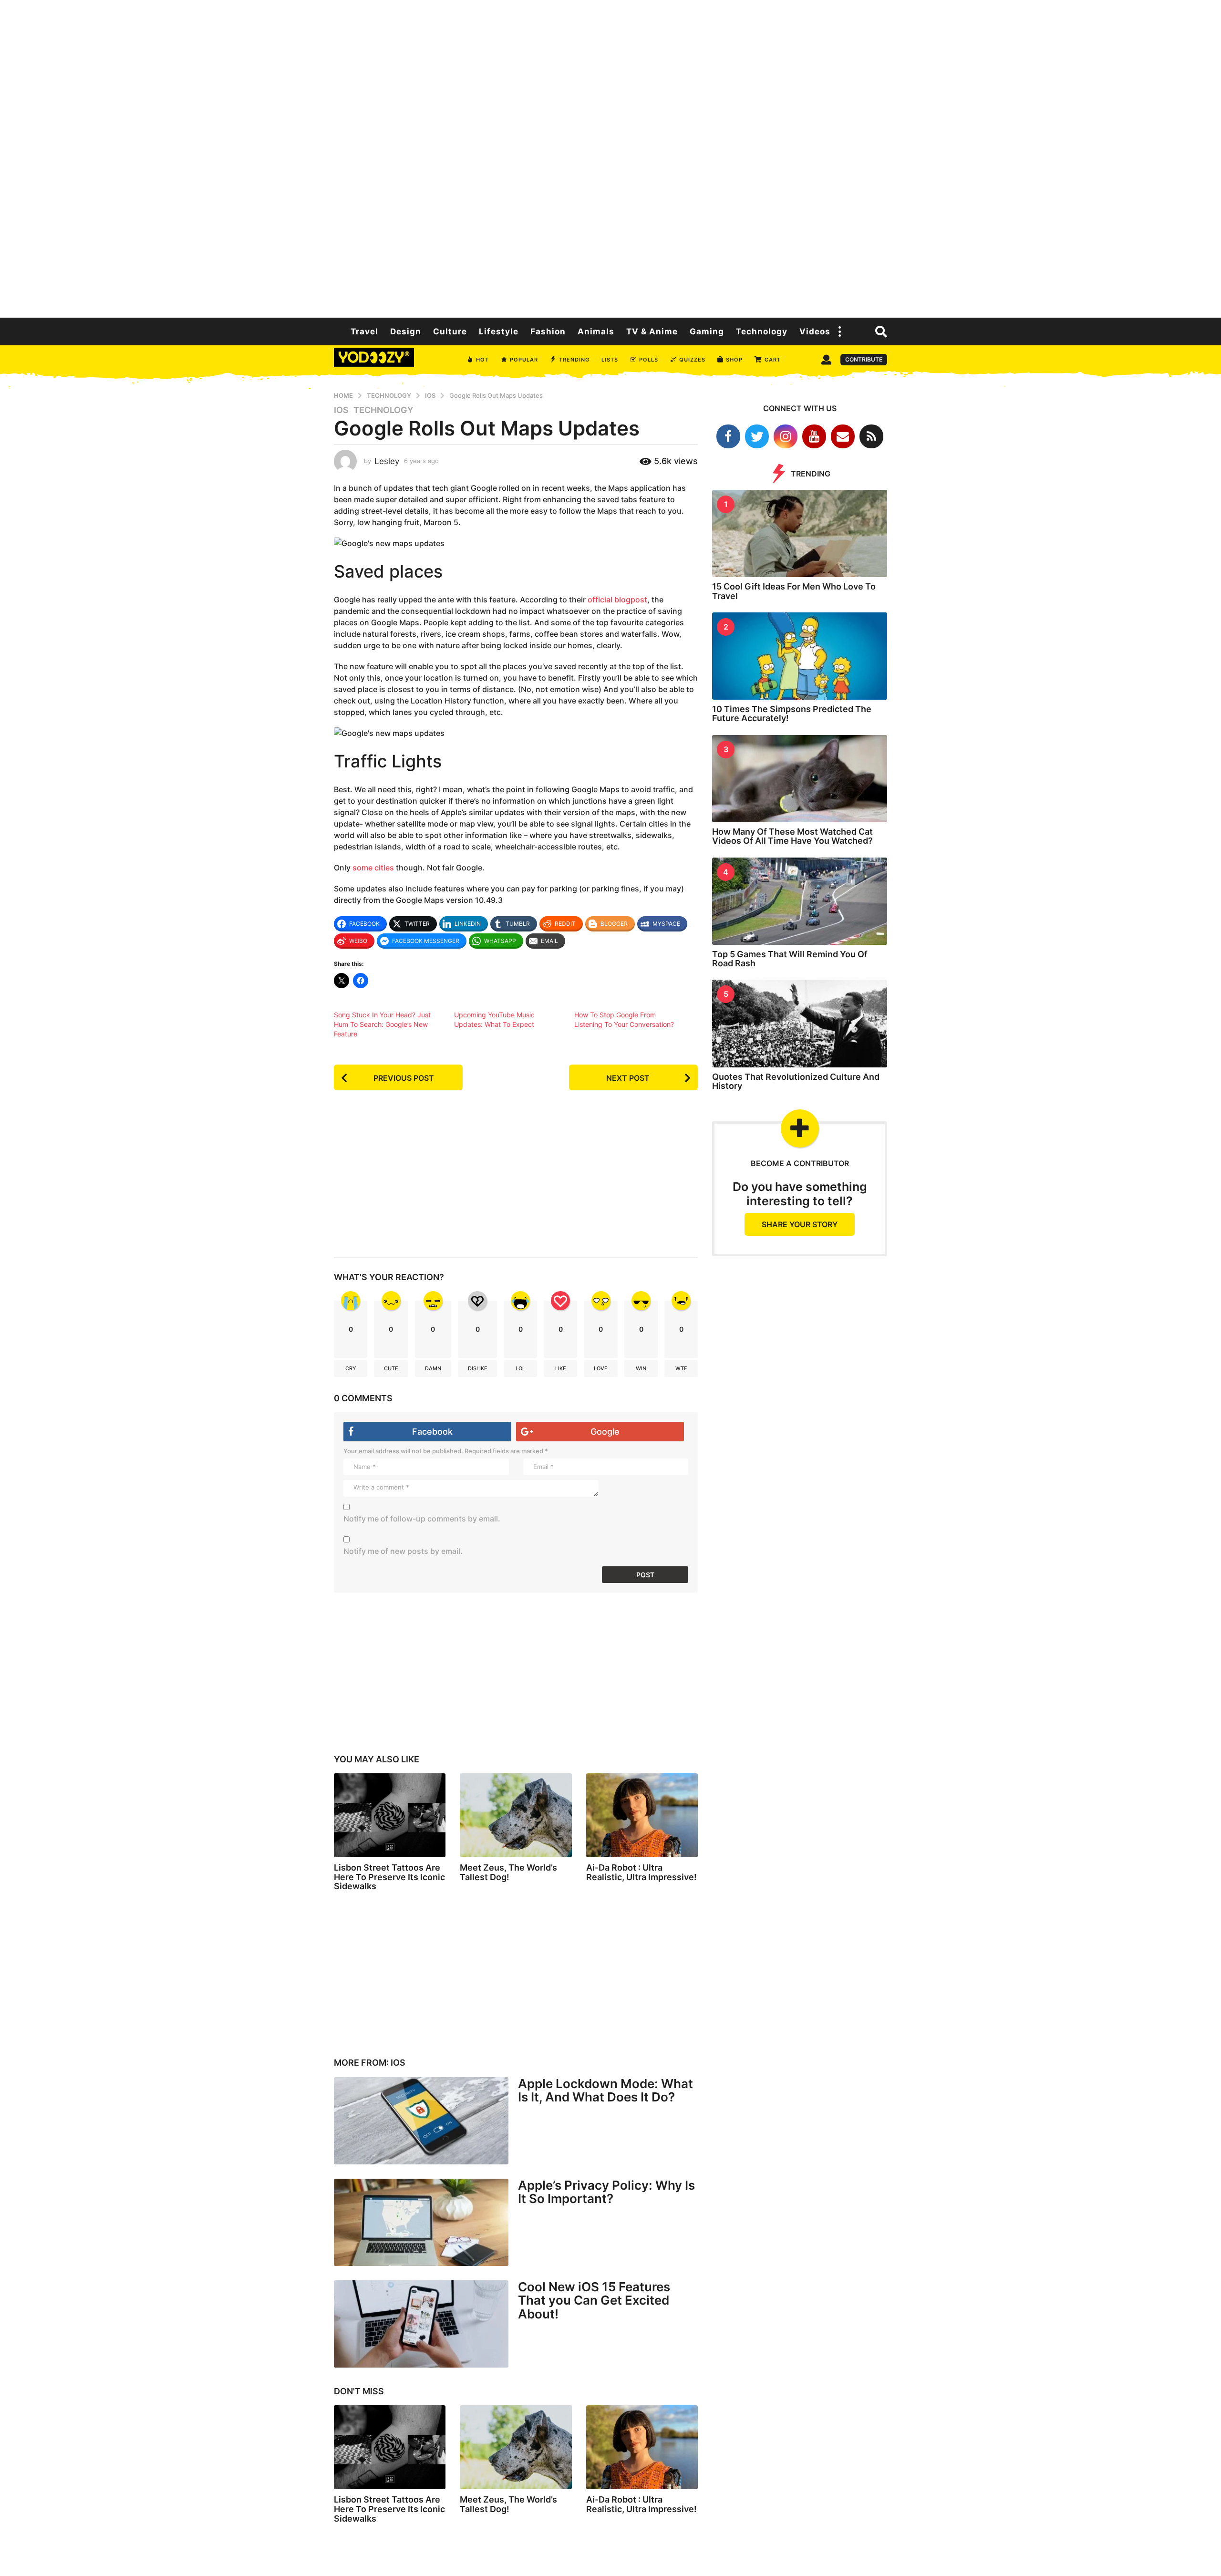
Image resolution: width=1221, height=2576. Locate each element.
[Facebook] (728, 436)
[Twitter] (757, 436)
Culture (450, 331)
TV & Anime (652, 331)
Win (641, 1368)
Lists (610, 360)
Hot (482, 360)
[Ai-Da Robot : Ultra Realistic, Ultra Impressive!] (642, 1815)
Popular (524, 360)
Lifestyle (499, 331)
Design (406, 331)
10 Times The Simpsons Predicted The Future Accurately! (792, 714)
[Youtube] (814, 436)
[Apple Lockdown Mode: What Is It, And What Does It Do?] (421, 2121)
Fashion (548, 331)
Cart (773, 360)
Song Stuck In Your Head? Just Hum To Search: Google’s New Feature (382, 1024)
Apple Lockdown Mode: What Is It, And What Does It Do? (605, 2090)
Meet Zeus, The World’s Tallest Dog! (508, 1872)
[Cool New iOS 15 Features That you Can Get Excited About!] (421, 2324)
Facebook (432, 1432)
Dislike (478, 1368)
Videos (815, 331)
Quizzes (692, 360)
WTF (681, 1368)
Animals (596, 331)
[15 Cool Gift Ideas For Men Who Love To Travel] (800, 533)
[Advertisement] (610, 157)
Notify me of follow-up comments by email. (422, 1519)
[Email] (843, 436)
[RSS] (871, 436)
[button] (840, 331)
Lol (520, 1368)
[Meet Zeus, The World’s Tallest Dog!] (516, 1815)
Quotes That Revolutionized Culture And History (796, 1081)
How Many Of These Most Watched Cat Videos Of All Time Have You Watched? (792, 836)
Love (601, 1368)
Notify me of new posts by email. (403, 1551)
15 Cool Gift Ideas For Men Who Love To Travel (794, 591)
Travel (364, 331)
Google (605, 1432)
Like (561, 1368)
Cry (351, 1368)
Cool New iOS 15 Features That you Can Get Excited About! (594, 2300)
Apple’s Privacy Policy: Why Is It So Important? (606, 2192)
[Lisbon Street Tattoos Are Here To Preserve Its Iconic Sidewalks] (390, 1815)
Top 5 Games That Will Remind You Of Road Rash (790, 959)
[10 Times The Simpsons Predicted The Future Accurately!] (800, 656)
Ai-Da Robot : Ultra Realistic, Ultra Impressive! (642, 1872)
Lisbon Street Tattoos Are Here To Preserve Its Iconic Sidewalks (389, 1877)
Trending (574, 360)
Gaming (707, 331)
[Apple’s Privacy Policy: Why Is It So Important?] (421, 2222)
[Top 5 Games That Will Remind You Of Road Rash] (800, 901)
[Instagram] (786, 436)
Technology (762, 331)
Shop (734, 360)
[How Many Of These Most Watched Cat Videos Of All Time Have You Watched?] (800, 779)
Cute (391, 1368)
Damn (433, 1368)
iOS (341, 410)
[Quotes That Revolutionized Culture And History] (800, 1023)
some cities (373, 868)
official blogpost (617, 600)
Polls (649, 360)
